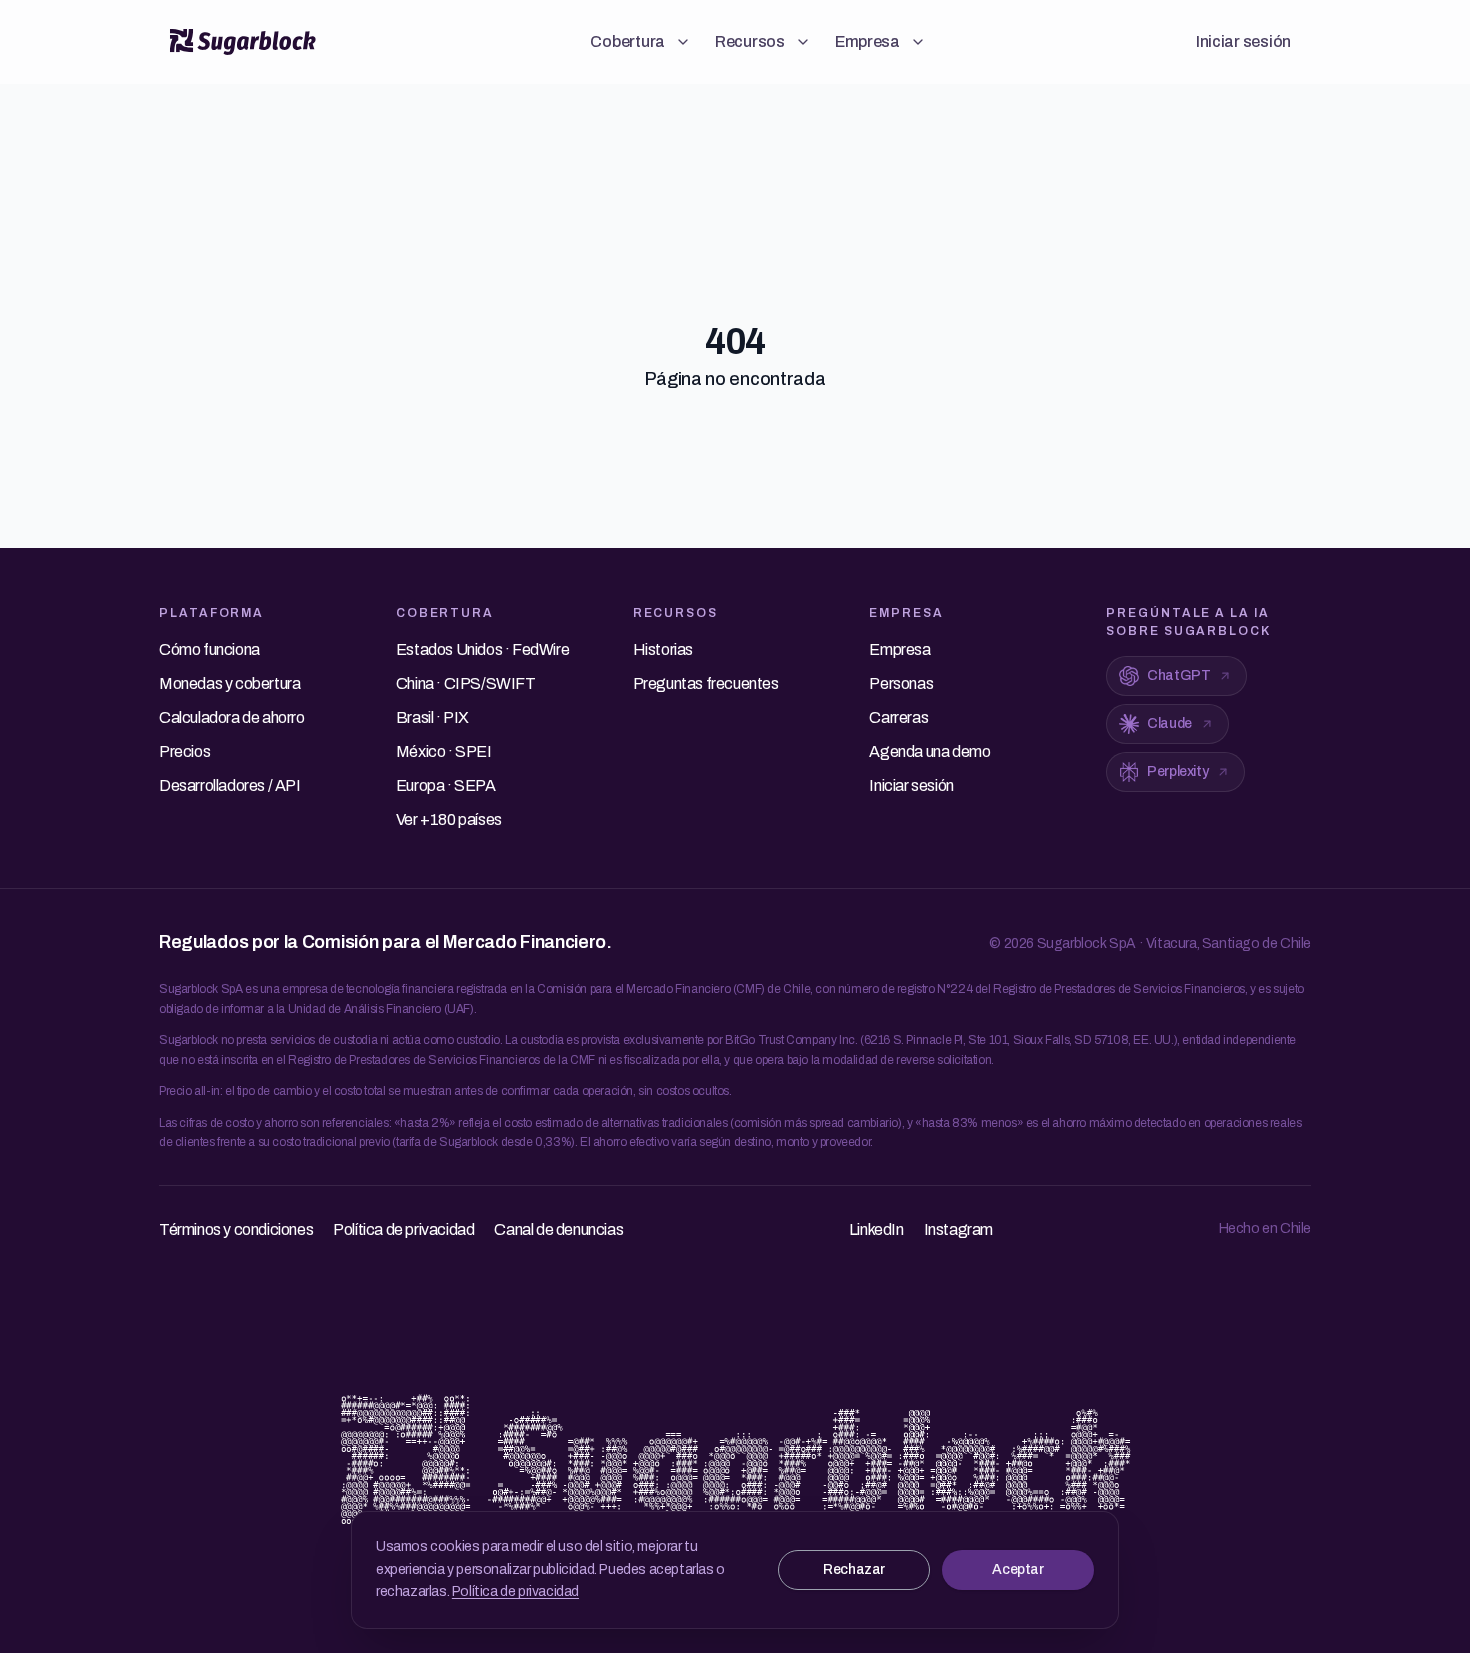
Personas (901, 683)
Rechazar (854, 1569)
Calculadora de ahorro (232, 717)
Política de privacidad (515, 1591)
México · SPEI (444, 751)
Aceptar (1017, 1569)
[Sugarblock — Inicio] (243, 42)
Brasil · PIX (432, 717)
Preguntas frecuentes (706, 683)
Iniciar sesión (1243, 41)
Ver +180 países (449, 819)
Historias (663, 649)
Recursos (750, 41)
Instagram (958, 1229)
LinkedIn (876, 1229)
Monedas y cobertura (229, 683)
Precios (184, 751)
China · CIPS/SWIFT (466, 683)
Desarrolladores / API (230, 785)
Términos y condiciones (236, 1229)
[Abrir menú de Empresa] (918, 42)
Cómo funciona (209, 649)
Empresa (867, 41)
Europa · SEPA (446, 785)
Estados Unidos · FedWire (482, 649)
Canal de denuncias (558, 1229)
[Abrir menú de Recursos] (803, 42)
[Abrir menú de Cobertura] (683, 42)
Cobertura (627, 41)
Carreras (898, 717)
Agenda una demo (929, 751)
